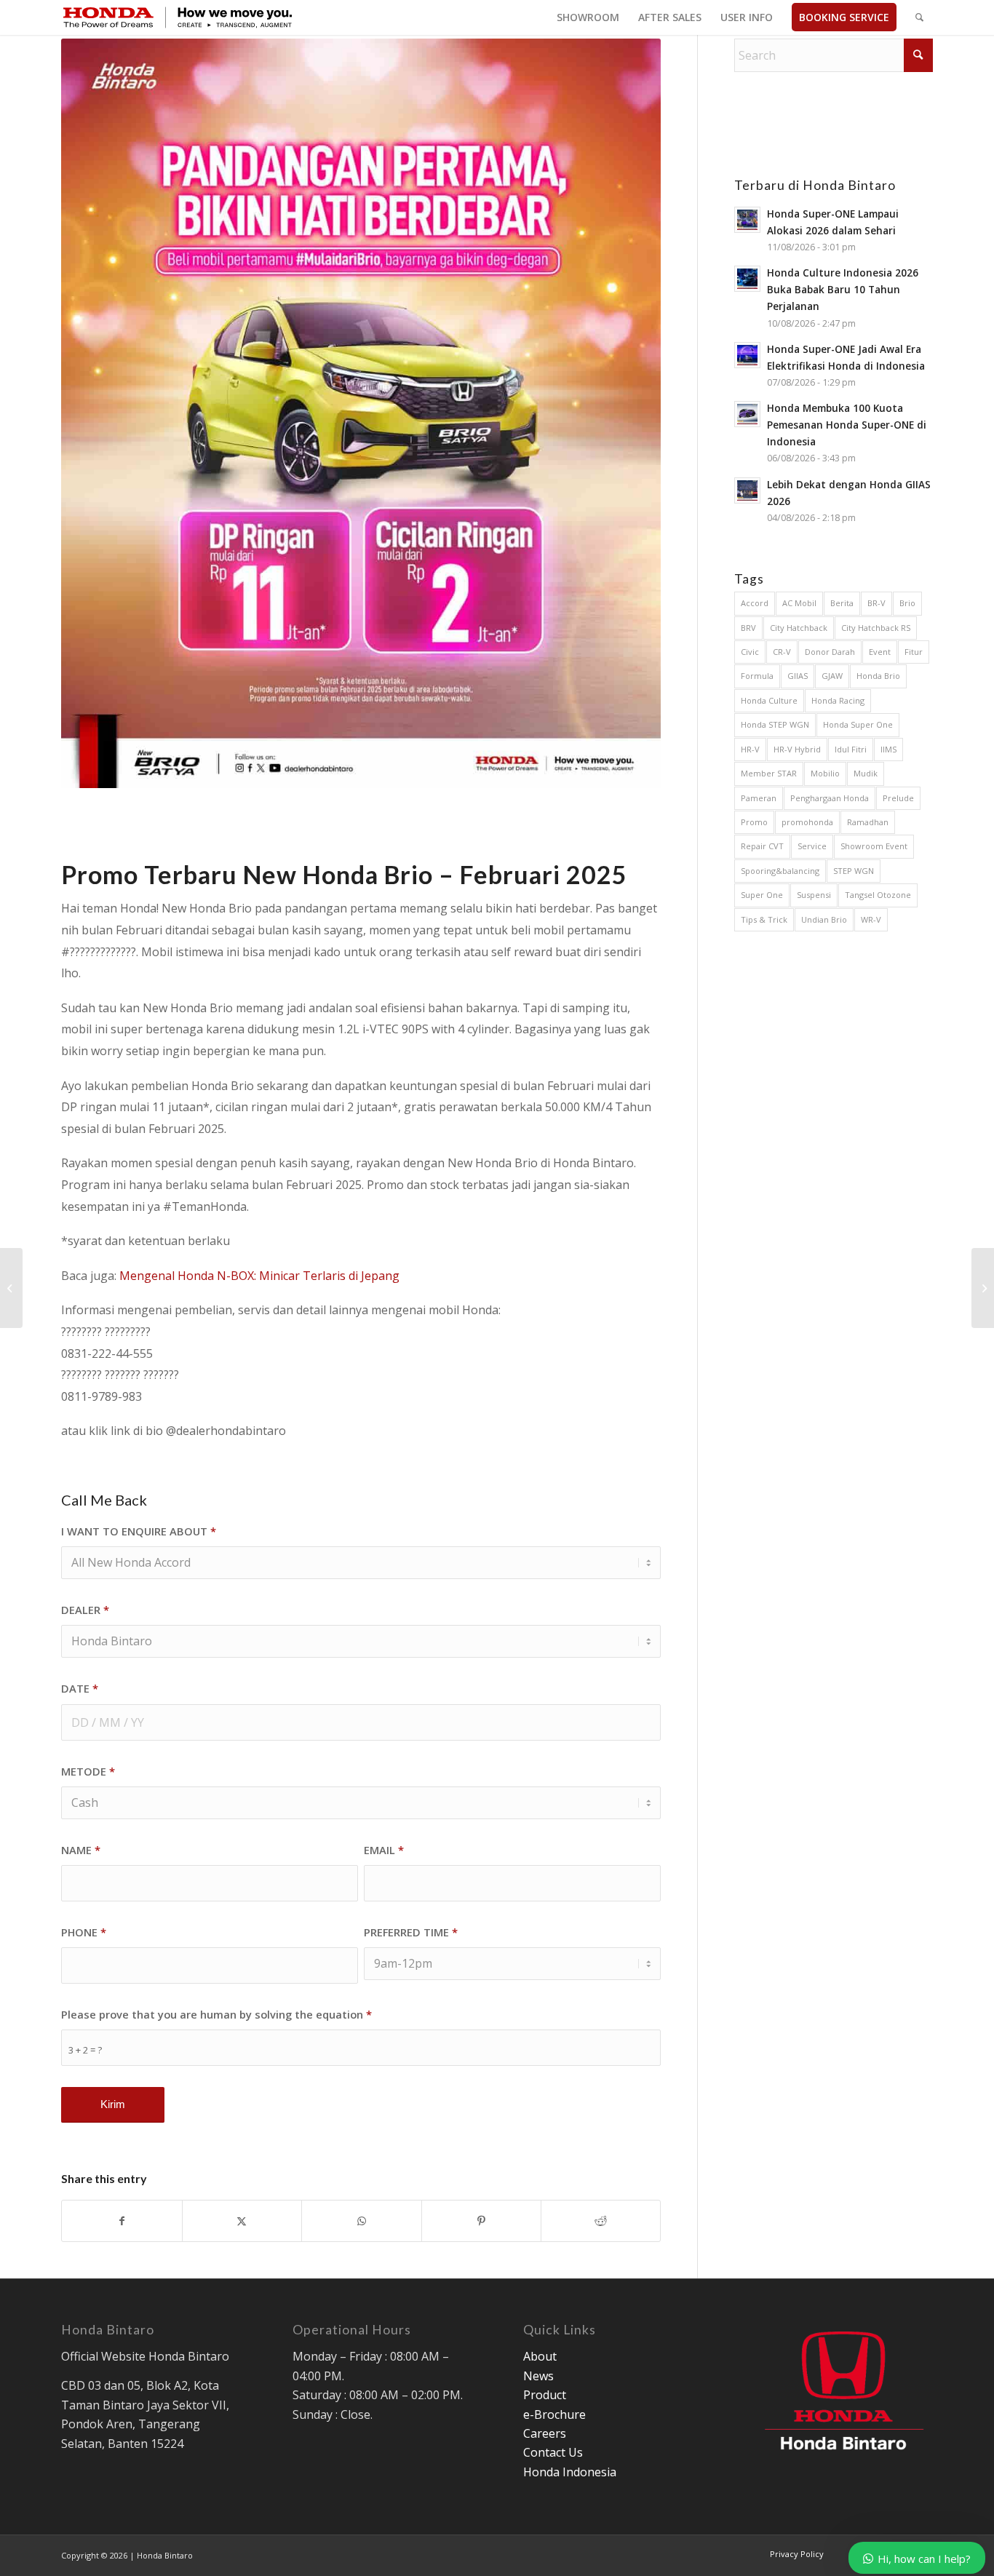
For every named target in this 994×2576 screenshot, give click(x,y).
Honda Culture (769, 700)
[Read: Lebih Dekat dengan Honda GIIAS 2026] (747, 490)
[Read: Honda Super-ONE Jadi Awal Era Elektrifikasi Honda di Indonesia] (747, 355)
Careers (545, 2433)
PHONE (84, 1932)
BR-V (876, 603)
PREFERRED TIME (411, 1932)
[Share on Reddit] (601, 2221)
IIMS (888, 749)
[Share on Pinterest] (481, 2221)
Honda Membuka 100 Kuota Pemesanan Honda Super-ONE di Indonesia (847, 425)
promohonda (807, 822)
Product (545, 2395)
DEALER (85, 1610)
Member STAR (769, 773)
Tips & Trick (764, 919)
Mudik (866, 773)
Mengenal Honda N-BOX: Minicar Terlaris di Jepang (259, 1276)
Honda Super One (858, 724)
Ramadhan (868, 822)
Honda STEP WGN (775, 724)
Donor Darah (830, 652)
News (538, 2376)
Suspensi (814, 895)
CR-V (782, 652)
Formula (757, 676)
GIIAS (798, 676)
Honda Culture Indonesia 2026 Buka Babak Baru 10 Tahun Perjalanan (843, 289)
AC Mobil (799, 603)
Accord (755, 603)
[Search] (919, 17)
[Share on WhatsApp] (361, 2221)
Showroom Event (874, 846)
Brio (907, 603)
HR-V (750, 749)
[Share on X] (242, 2221)
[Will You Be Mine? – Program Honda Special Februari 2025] (983, 1288)
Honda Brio (878, 676)
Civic (750, 652)
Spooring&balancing (780, 871)
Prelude (898, 798)
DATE (80, 1688)
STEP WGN (854, 871)
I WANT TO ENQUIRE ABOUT (139, 1531)
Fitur (914, 652)
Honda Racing (838, 700)
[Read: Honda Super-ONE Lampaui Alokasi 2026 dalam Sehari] (747, 220)
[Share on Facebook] (122, 2221)
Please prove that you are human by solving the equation (216, 2014)
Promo (754, 822)
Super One (762, 895)
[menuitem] (588, 17)
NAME (81, 1850)
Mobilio (825, 773)
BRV (748, 628)
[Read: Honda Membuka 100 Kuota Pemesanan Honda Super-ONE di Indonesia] (747, 414)
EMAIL (384, 1850)
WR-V (871, 919)
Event (880, 652)
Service (812, 846)
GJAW (832, 676)
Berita (842, 603)
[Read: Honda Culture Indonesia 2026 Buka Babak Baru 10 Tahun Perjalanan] (747, 279)
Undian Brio (824, 919)
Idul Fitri (851, 749)
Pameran (759, 798)
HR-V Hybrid (797, 749)
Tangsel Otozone (878, 895)
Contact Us (553, 2452)
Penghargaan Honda (830, 798)
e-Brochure (554, 2414)
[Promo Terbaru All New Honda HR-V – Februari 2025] (11, 1288)
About (540, 2356)
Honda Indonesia (570, 2472)
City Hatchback (799, 628)
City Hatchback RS (876, 628)
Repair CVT (762, 846)
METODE (88, 1771)
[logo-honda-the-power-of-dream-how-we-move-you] (178, 17)
